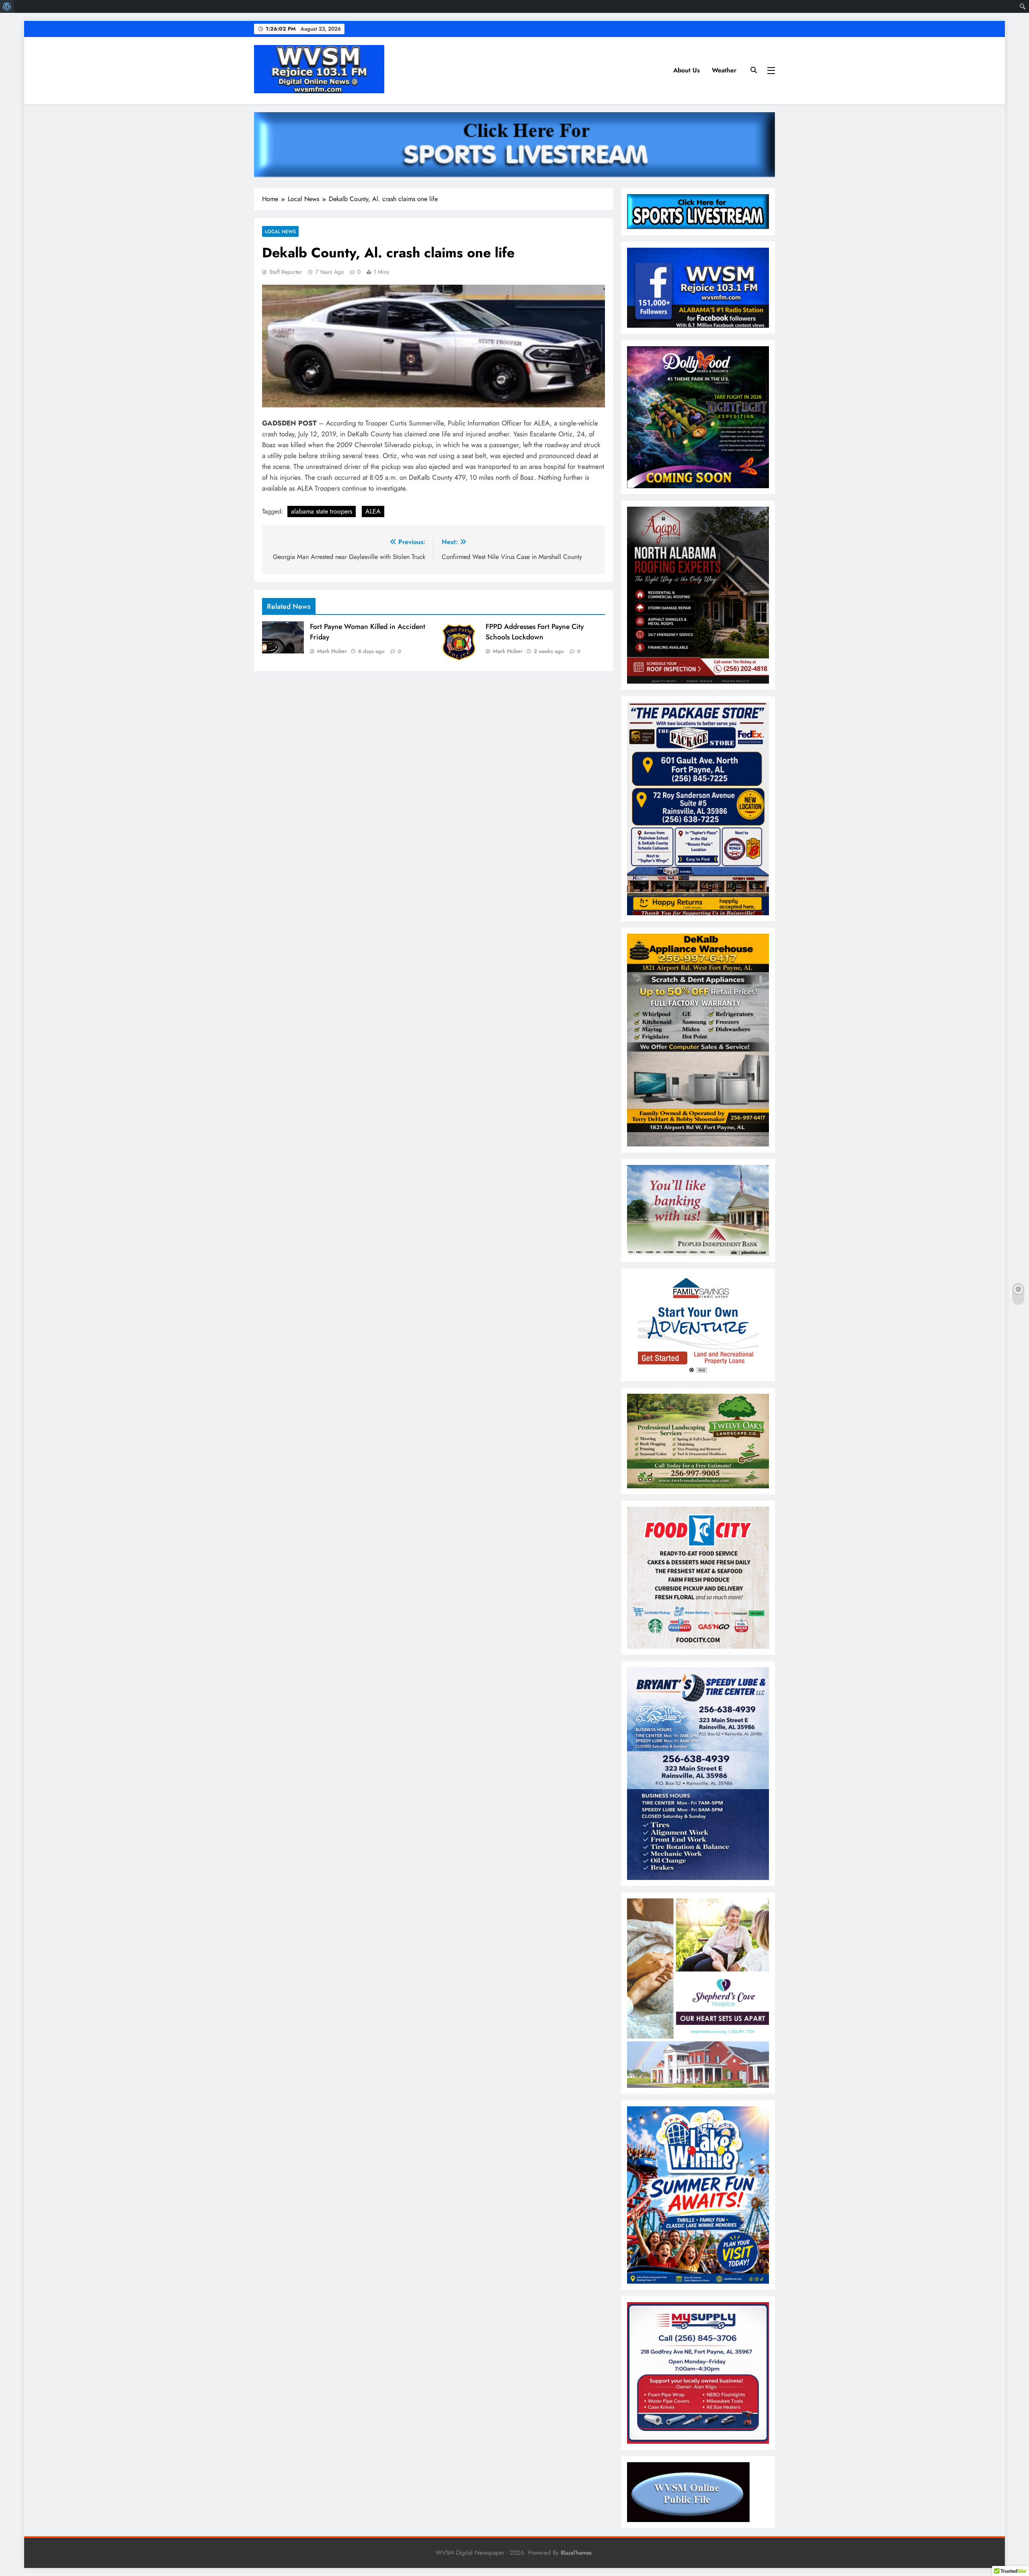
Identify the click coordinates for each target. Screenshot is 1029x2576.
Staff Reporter (286, 272)
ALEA (373, 511)
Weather (724, 70)
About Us (687, 70)
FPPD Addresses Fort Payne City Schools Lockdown (535, 632)
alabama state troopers (322, 511)
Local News (280, 231)
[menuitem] (7, 6)
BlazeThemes (576, 2553)
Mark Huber (332, 651)
